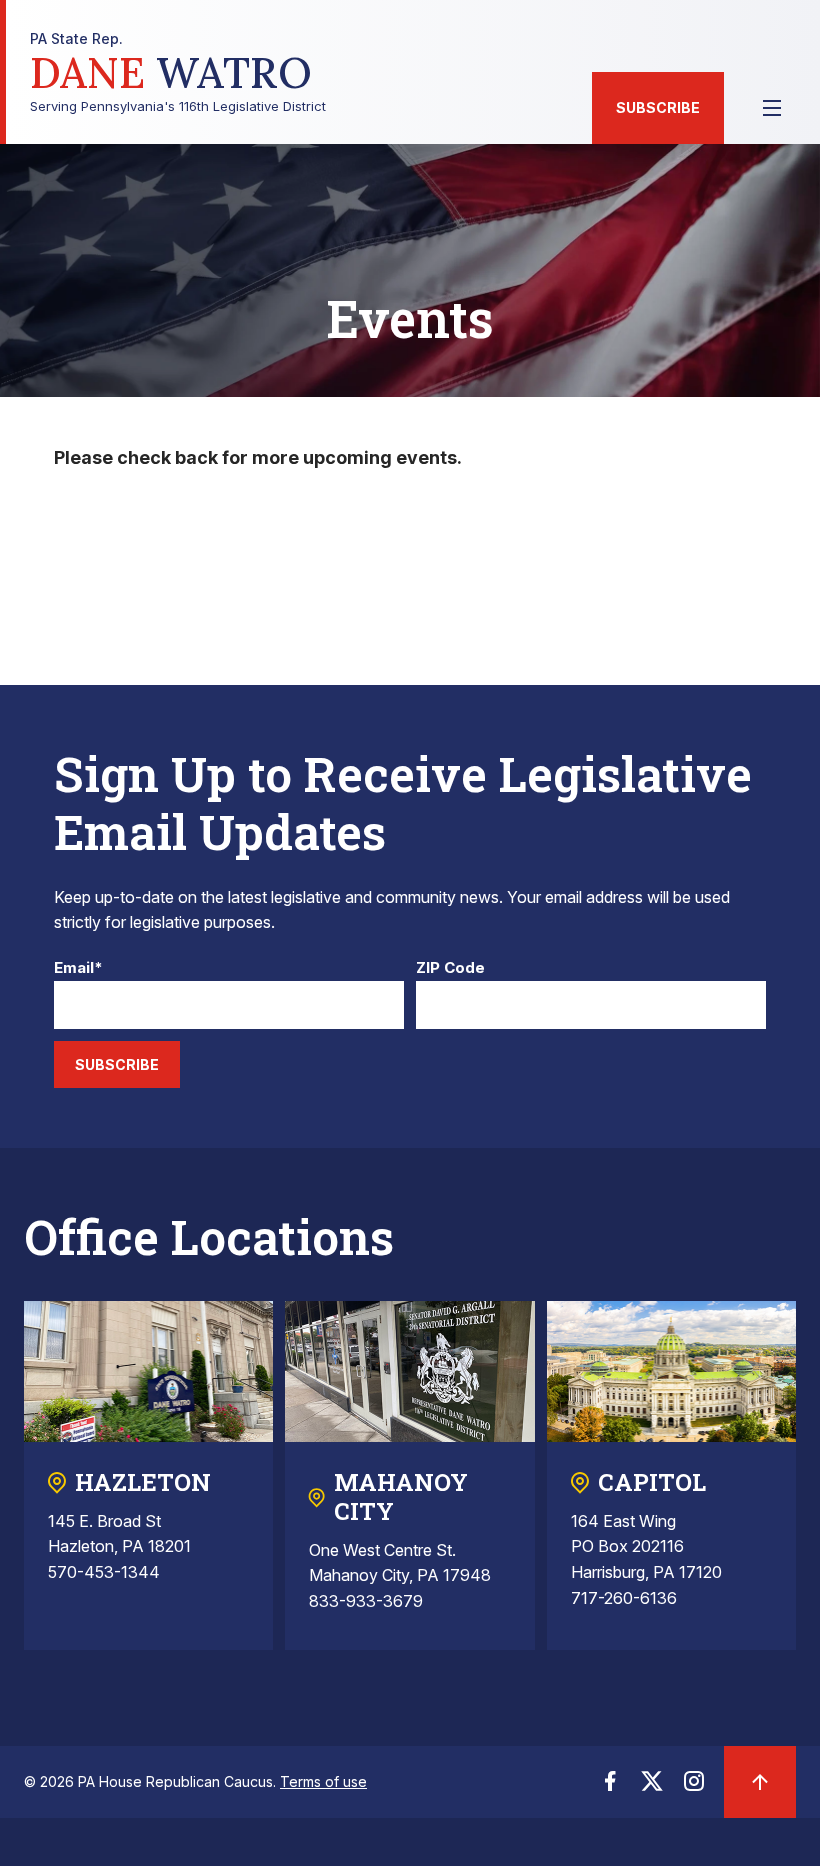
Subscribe (658, 107)
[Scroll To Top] (760, 1782)
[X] (652, 1787)
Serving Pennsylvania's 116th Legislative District (178, 72)
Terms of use (323, 1781)
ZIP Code (450, 968)
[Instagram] (694, 1787)
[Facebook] (610, 1787)
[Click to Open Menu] (772, 108)
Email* (78, 968)
